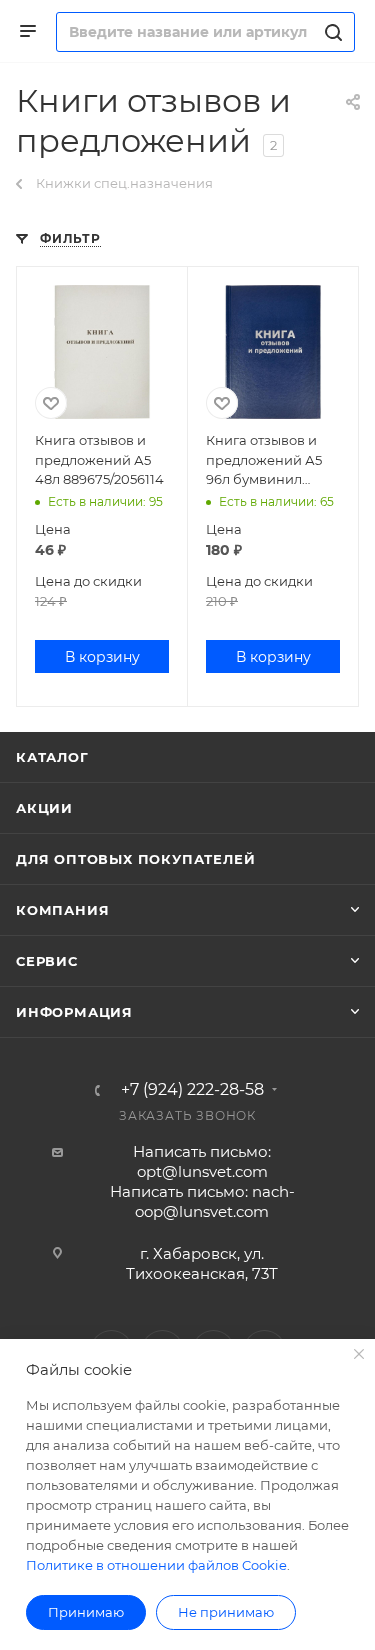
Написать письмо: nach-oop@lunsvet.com (202, 1201)
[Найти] (330, 32)
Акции (44, 808)
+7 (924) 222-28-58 (192, 1090)
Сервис (47, 961)
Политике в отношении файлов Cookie (156, 1565)
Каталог (52, 757)
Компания (62, 910)
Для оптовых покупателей (135, 859)
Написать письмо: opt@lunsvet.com (202, 1161)
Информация (74, 1012)
